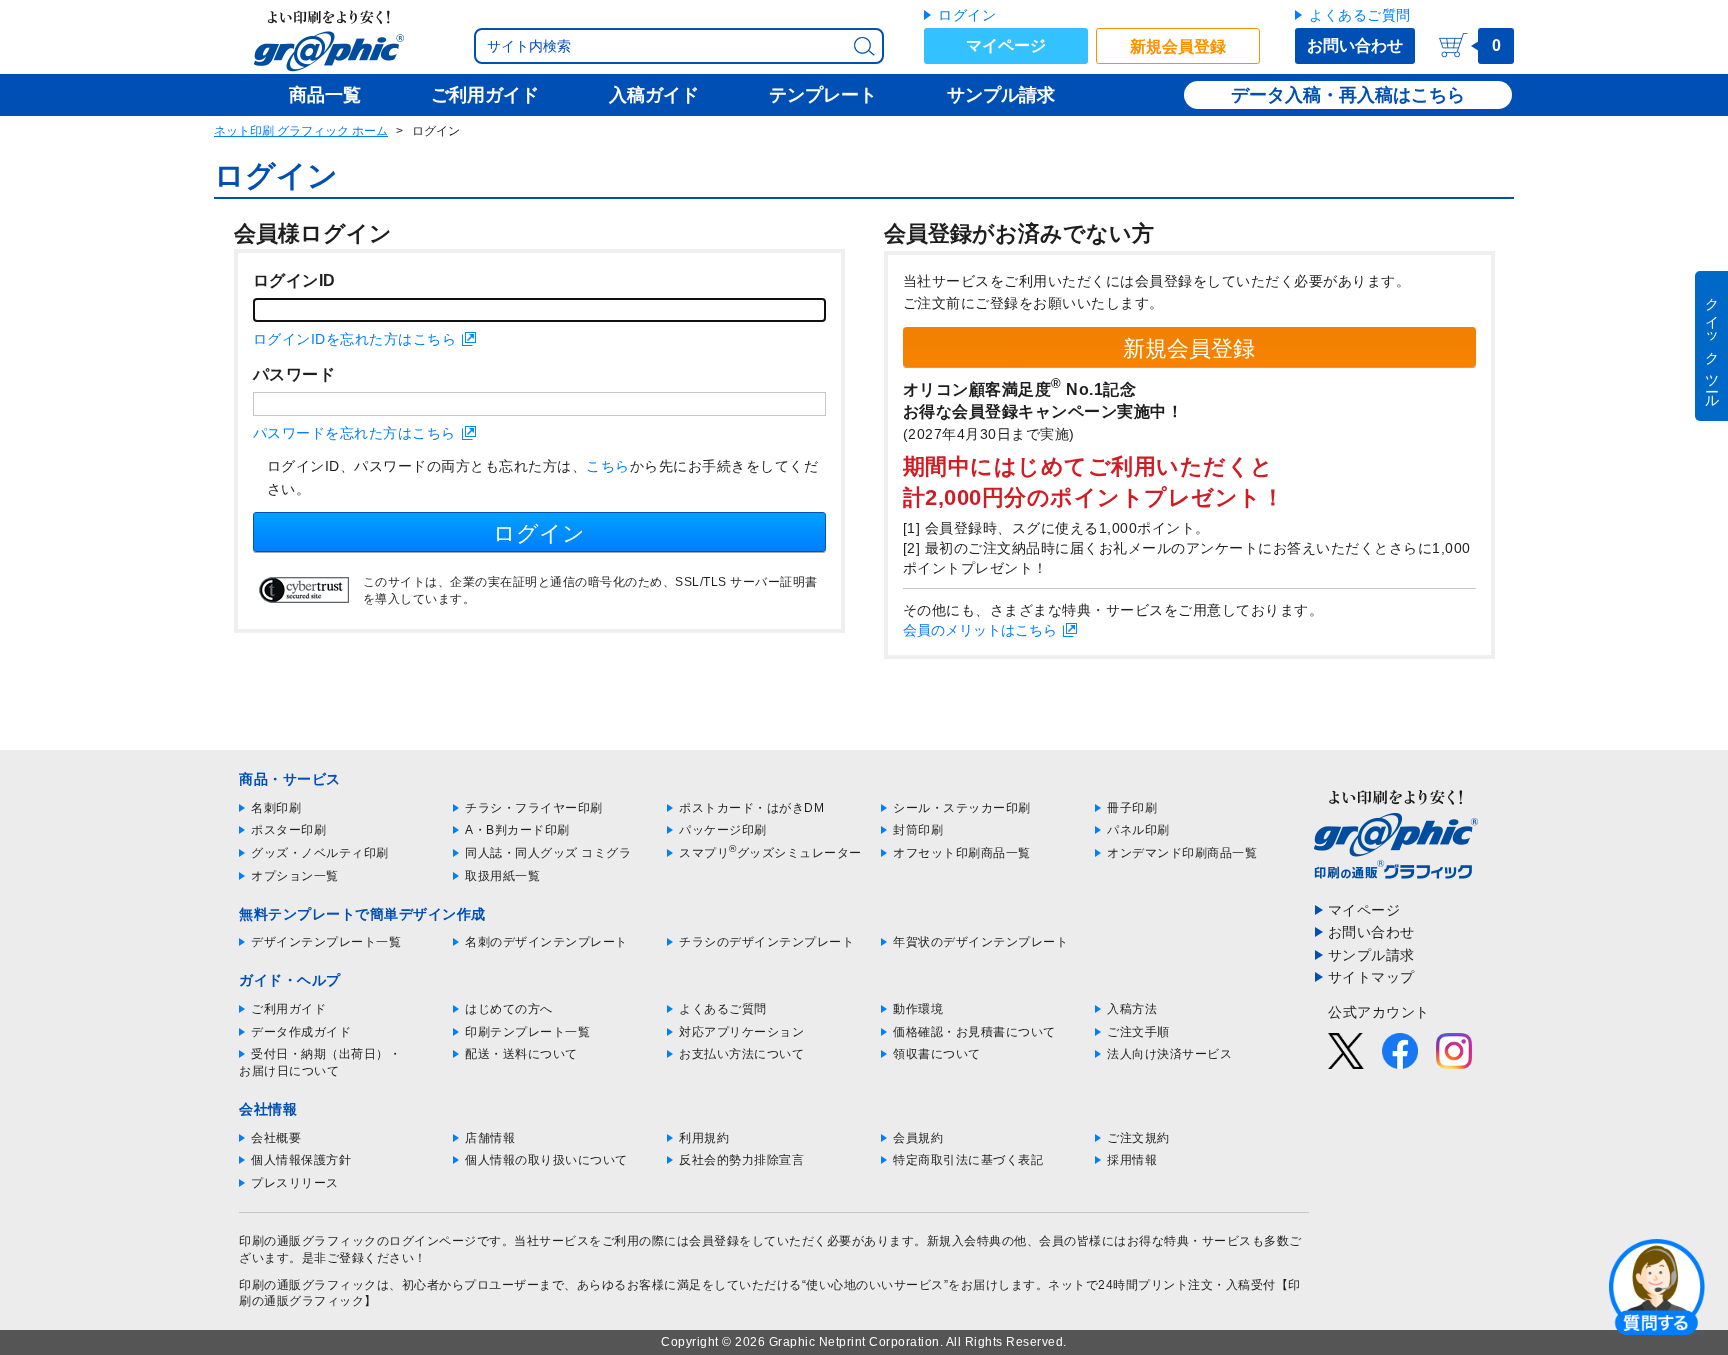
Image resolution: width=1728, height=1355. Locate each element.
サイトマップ (1371, 977)
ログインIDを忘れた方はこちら (355, 339)
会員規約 (918, 1138)
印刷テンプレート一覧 (527, 1032)
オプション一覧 (295, 876)
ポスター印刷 (288, 830)
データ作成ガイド (301, 1032)
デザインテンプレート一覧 (326, 942)
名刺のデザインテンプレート (546, 942)
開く (1657, 1286)
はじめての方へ (509, 1009)
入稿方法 (1132, 1009)
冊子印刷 (1132, 808)
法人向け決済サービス (1169, 1054)
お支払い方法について (741, 1054)
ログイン (967, 15)
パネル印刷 (1138, 830)
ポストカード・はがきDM (751, 808)
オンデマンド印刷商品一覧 (1182, 853)
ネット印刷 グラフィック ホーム (301, 131)
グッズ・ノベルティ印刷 (320, 853)
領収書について (937, 1054)
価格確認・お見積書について (974, 1032)
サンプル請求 (1371, 955)
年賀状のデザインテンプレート (980, 942)
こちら (608, 466)
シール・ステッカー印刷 (962, 808)
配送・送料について (521, 1054)
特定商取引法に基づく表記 (968, 1160)
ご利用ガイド (288, 1009)
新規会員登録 (1178, 46)
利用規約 (704, 1138)
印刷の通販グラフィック (308, 1285)
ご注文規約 (1138, 1138)
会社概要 (276, 1138)
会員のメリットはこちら (980, 630)
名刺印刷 (276, 808)
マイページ (1006, 45)
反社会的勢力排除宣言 (741, 1160)
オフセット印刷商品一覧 (962, 853)
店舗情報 (490, 1138)
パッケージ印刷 (723, 830)
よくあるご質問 (1360, 15)
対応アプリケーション (741, 1032)
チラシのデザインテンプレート (766, 942)
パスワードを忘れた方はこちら (354, 433)
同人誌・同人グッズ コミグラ (548, 853)
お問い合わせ (1355, 45)
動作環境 (918, 1009)
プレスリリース (295, 1183)
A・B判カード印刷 (517, 830)
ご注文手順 (1138, 1032)
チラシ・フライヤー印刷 (534, 808)
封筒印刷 (918, 830)
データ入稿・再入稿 (1312, 95)
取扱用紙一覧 (502, 876)
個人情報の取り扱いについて (546, 1160)
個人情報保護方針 (301, 1160)
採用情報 (1132, 1160)
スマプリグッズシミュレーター (770, 853)
